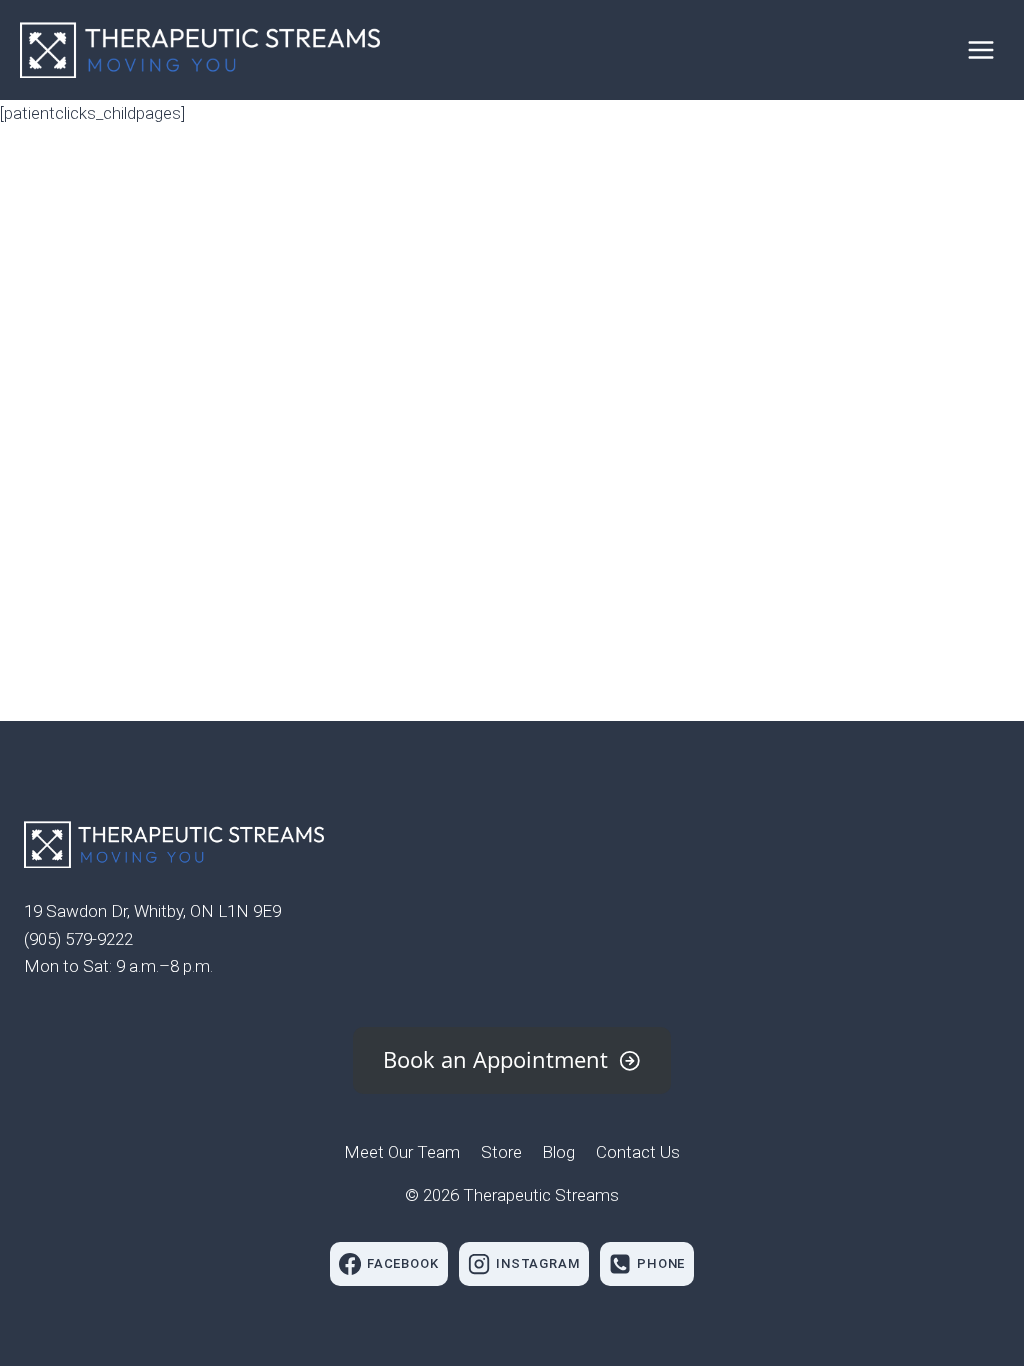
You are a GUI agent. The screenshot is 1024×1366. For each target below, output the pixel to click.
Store (501, 1152)
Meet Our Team (402, 1152)
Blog (558, 1152)
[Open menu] (980, 49)
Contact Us (638, 1152)
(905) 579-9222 (78, 939)
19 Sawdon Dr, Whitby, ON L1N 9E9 (152, 911)
